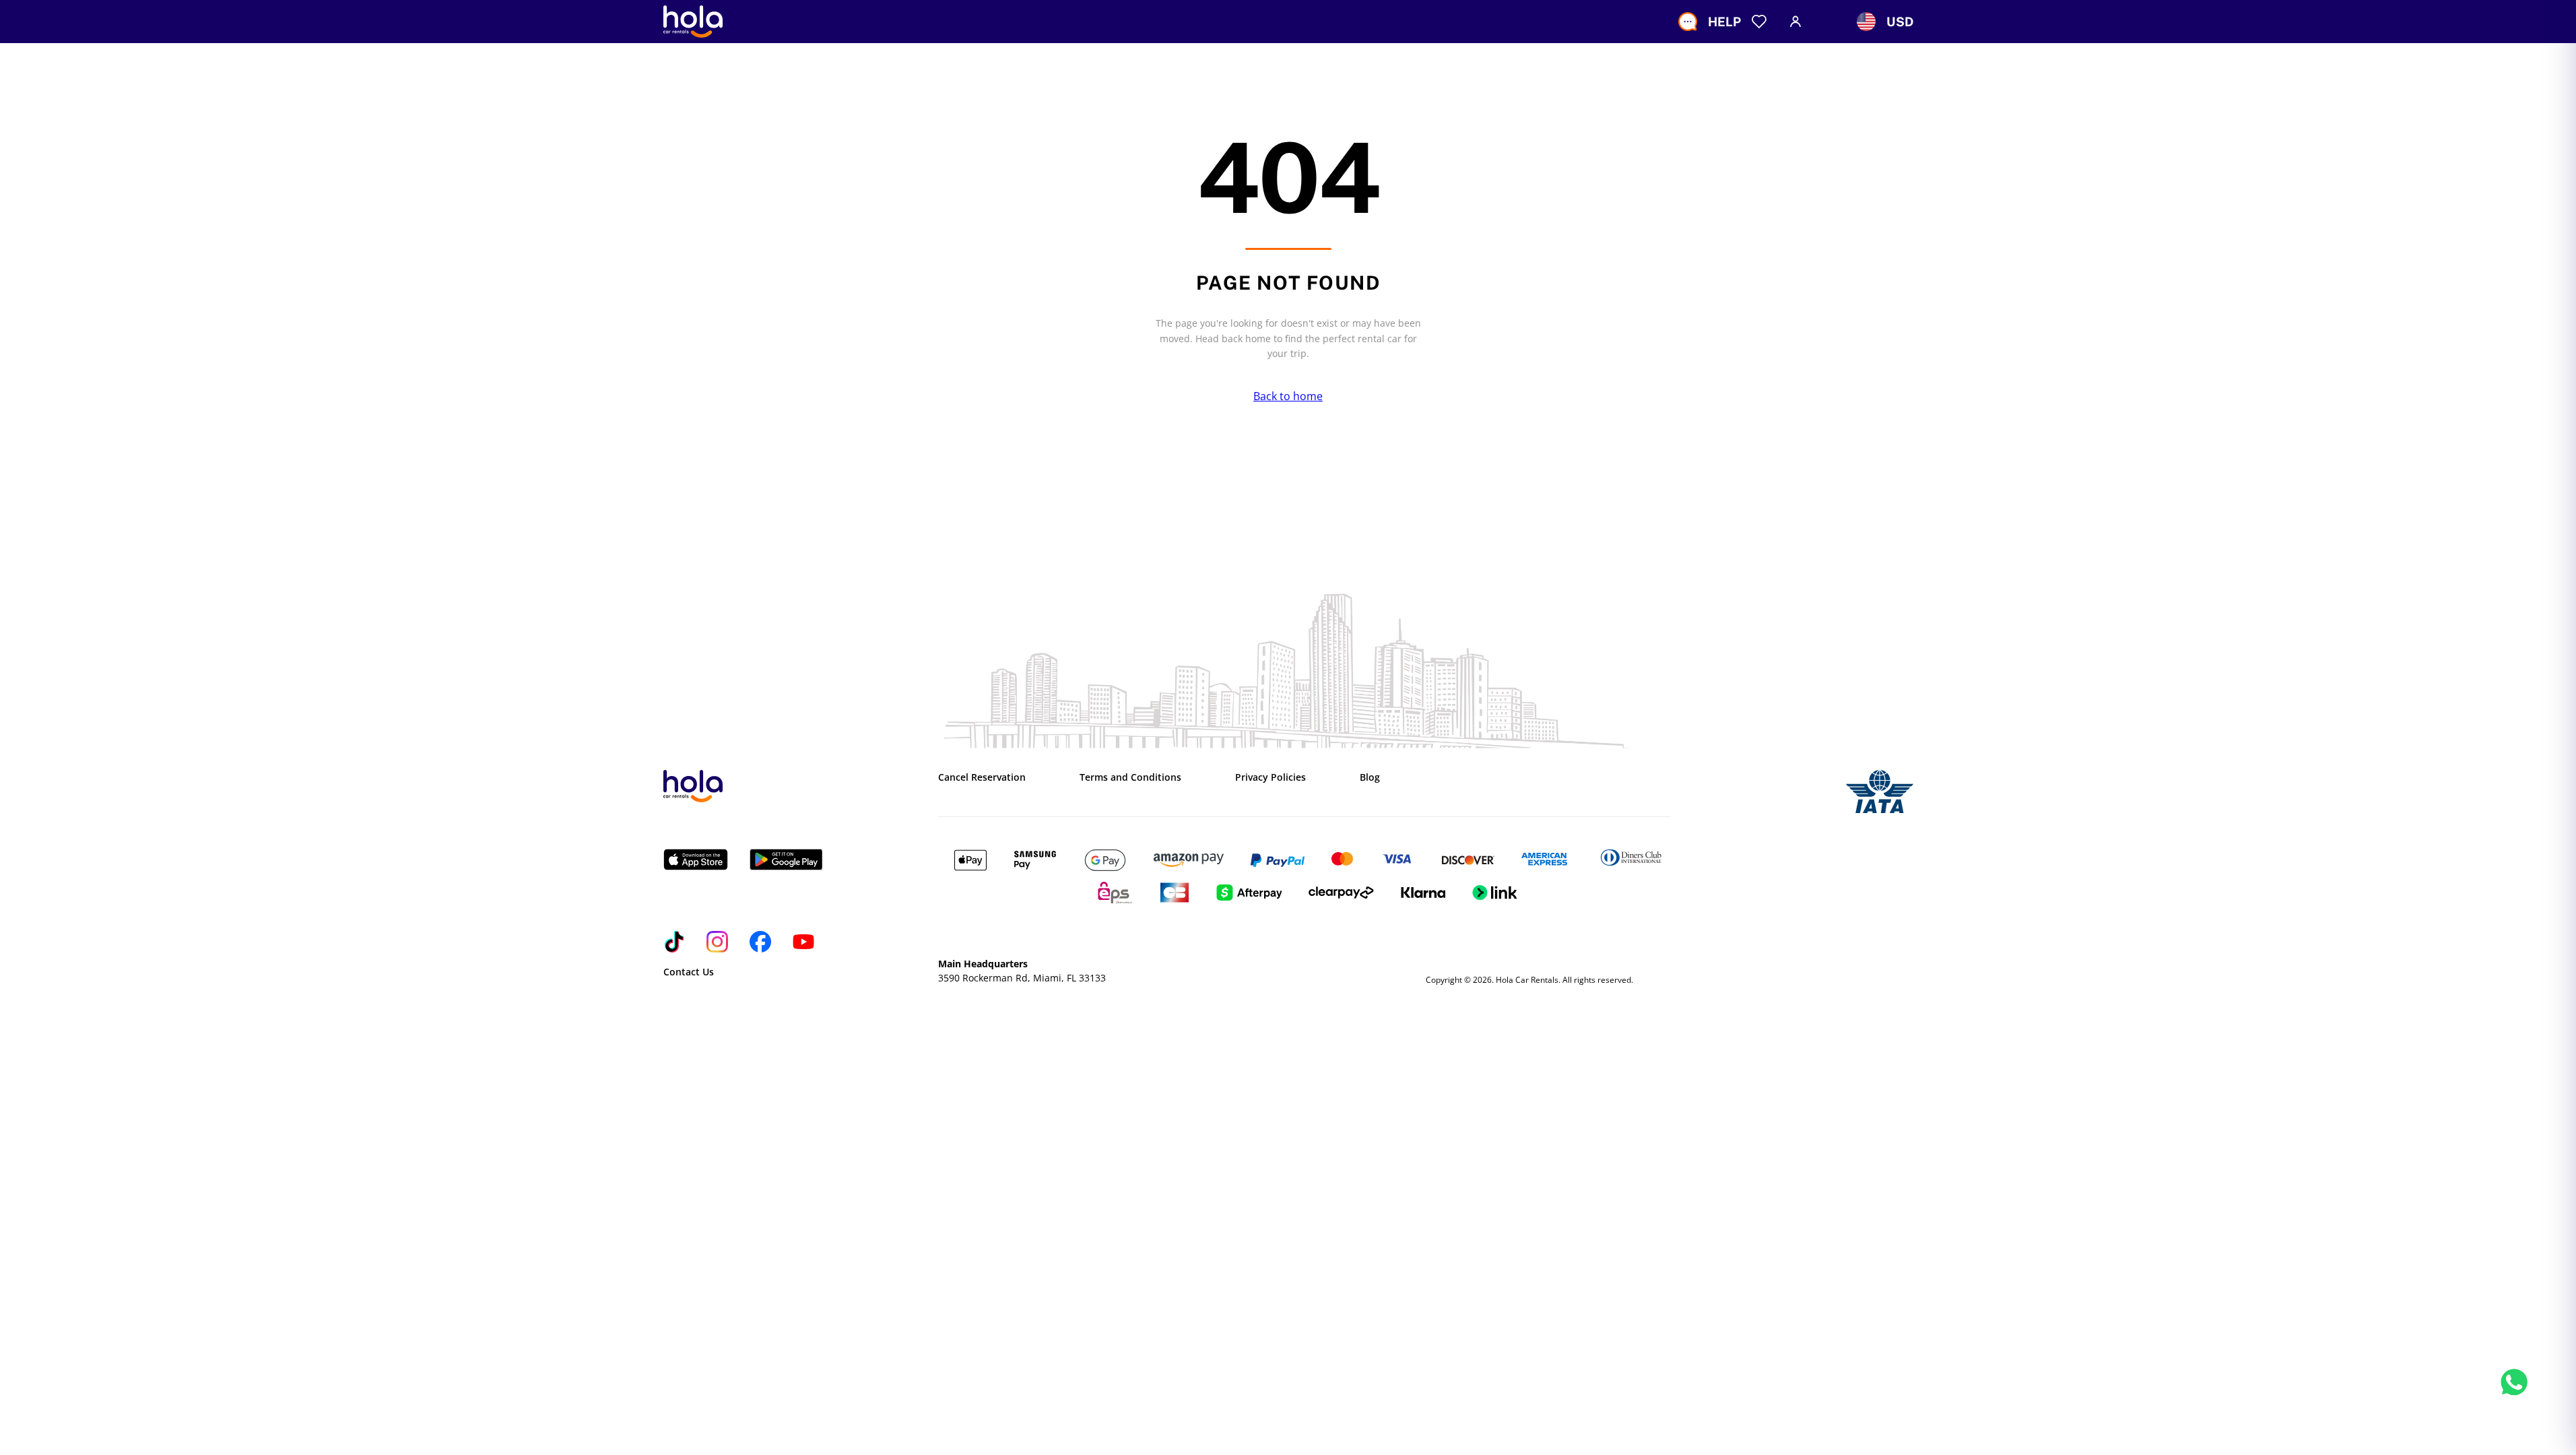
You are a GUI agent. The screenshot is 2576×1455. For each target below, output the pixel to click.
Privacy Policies (1270, 777)
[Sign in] (1795, 22)
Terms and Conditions (1130, 777)
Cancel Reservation (982, 777)
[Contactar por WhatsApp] (2514, 1397)
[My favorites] (1759, 22)
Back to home (1288, 396)
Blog (1370, 777)
